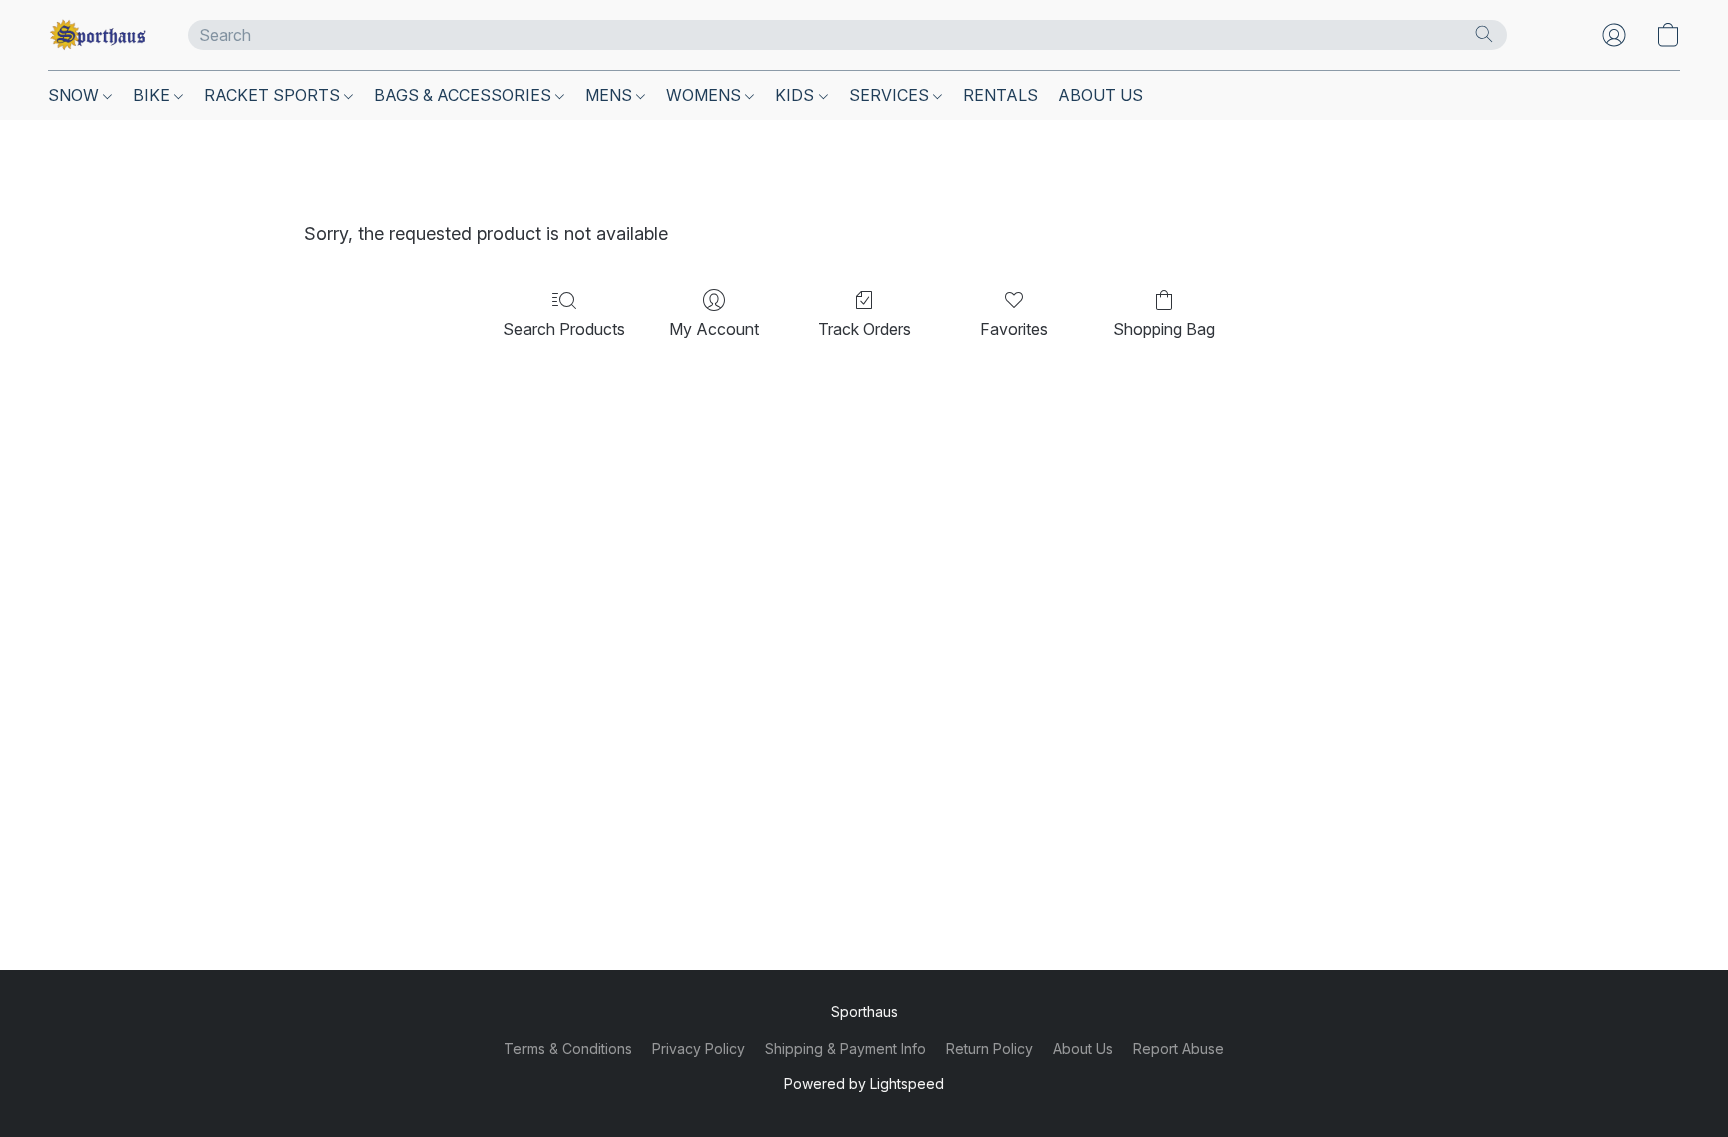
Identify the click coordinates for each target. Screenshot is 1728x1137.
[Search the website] (1484, 34)
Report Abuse (1178, 1048)
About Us (1083, 1048)
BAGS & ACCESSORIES (464, 95)
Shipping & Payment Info (845, 1048)
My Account (714, 329)
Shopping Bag (1164, 329)
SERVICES (891, 95)
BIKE (153, 95)
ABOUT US (1100, 95)
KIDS (796, 95)
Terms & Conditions (568, 1048)
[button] (98, 35)
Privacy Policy (698, 1048)
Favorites (1014, 329)
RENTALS (1000, 95)
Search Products (564, 329)
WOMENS (705, 95)
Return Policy (989, 1048)
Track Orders (864, 329)
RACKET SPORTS (274, 95)
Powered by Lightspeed (864, 1083)
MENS (610, 95)
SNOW (75, 95)
